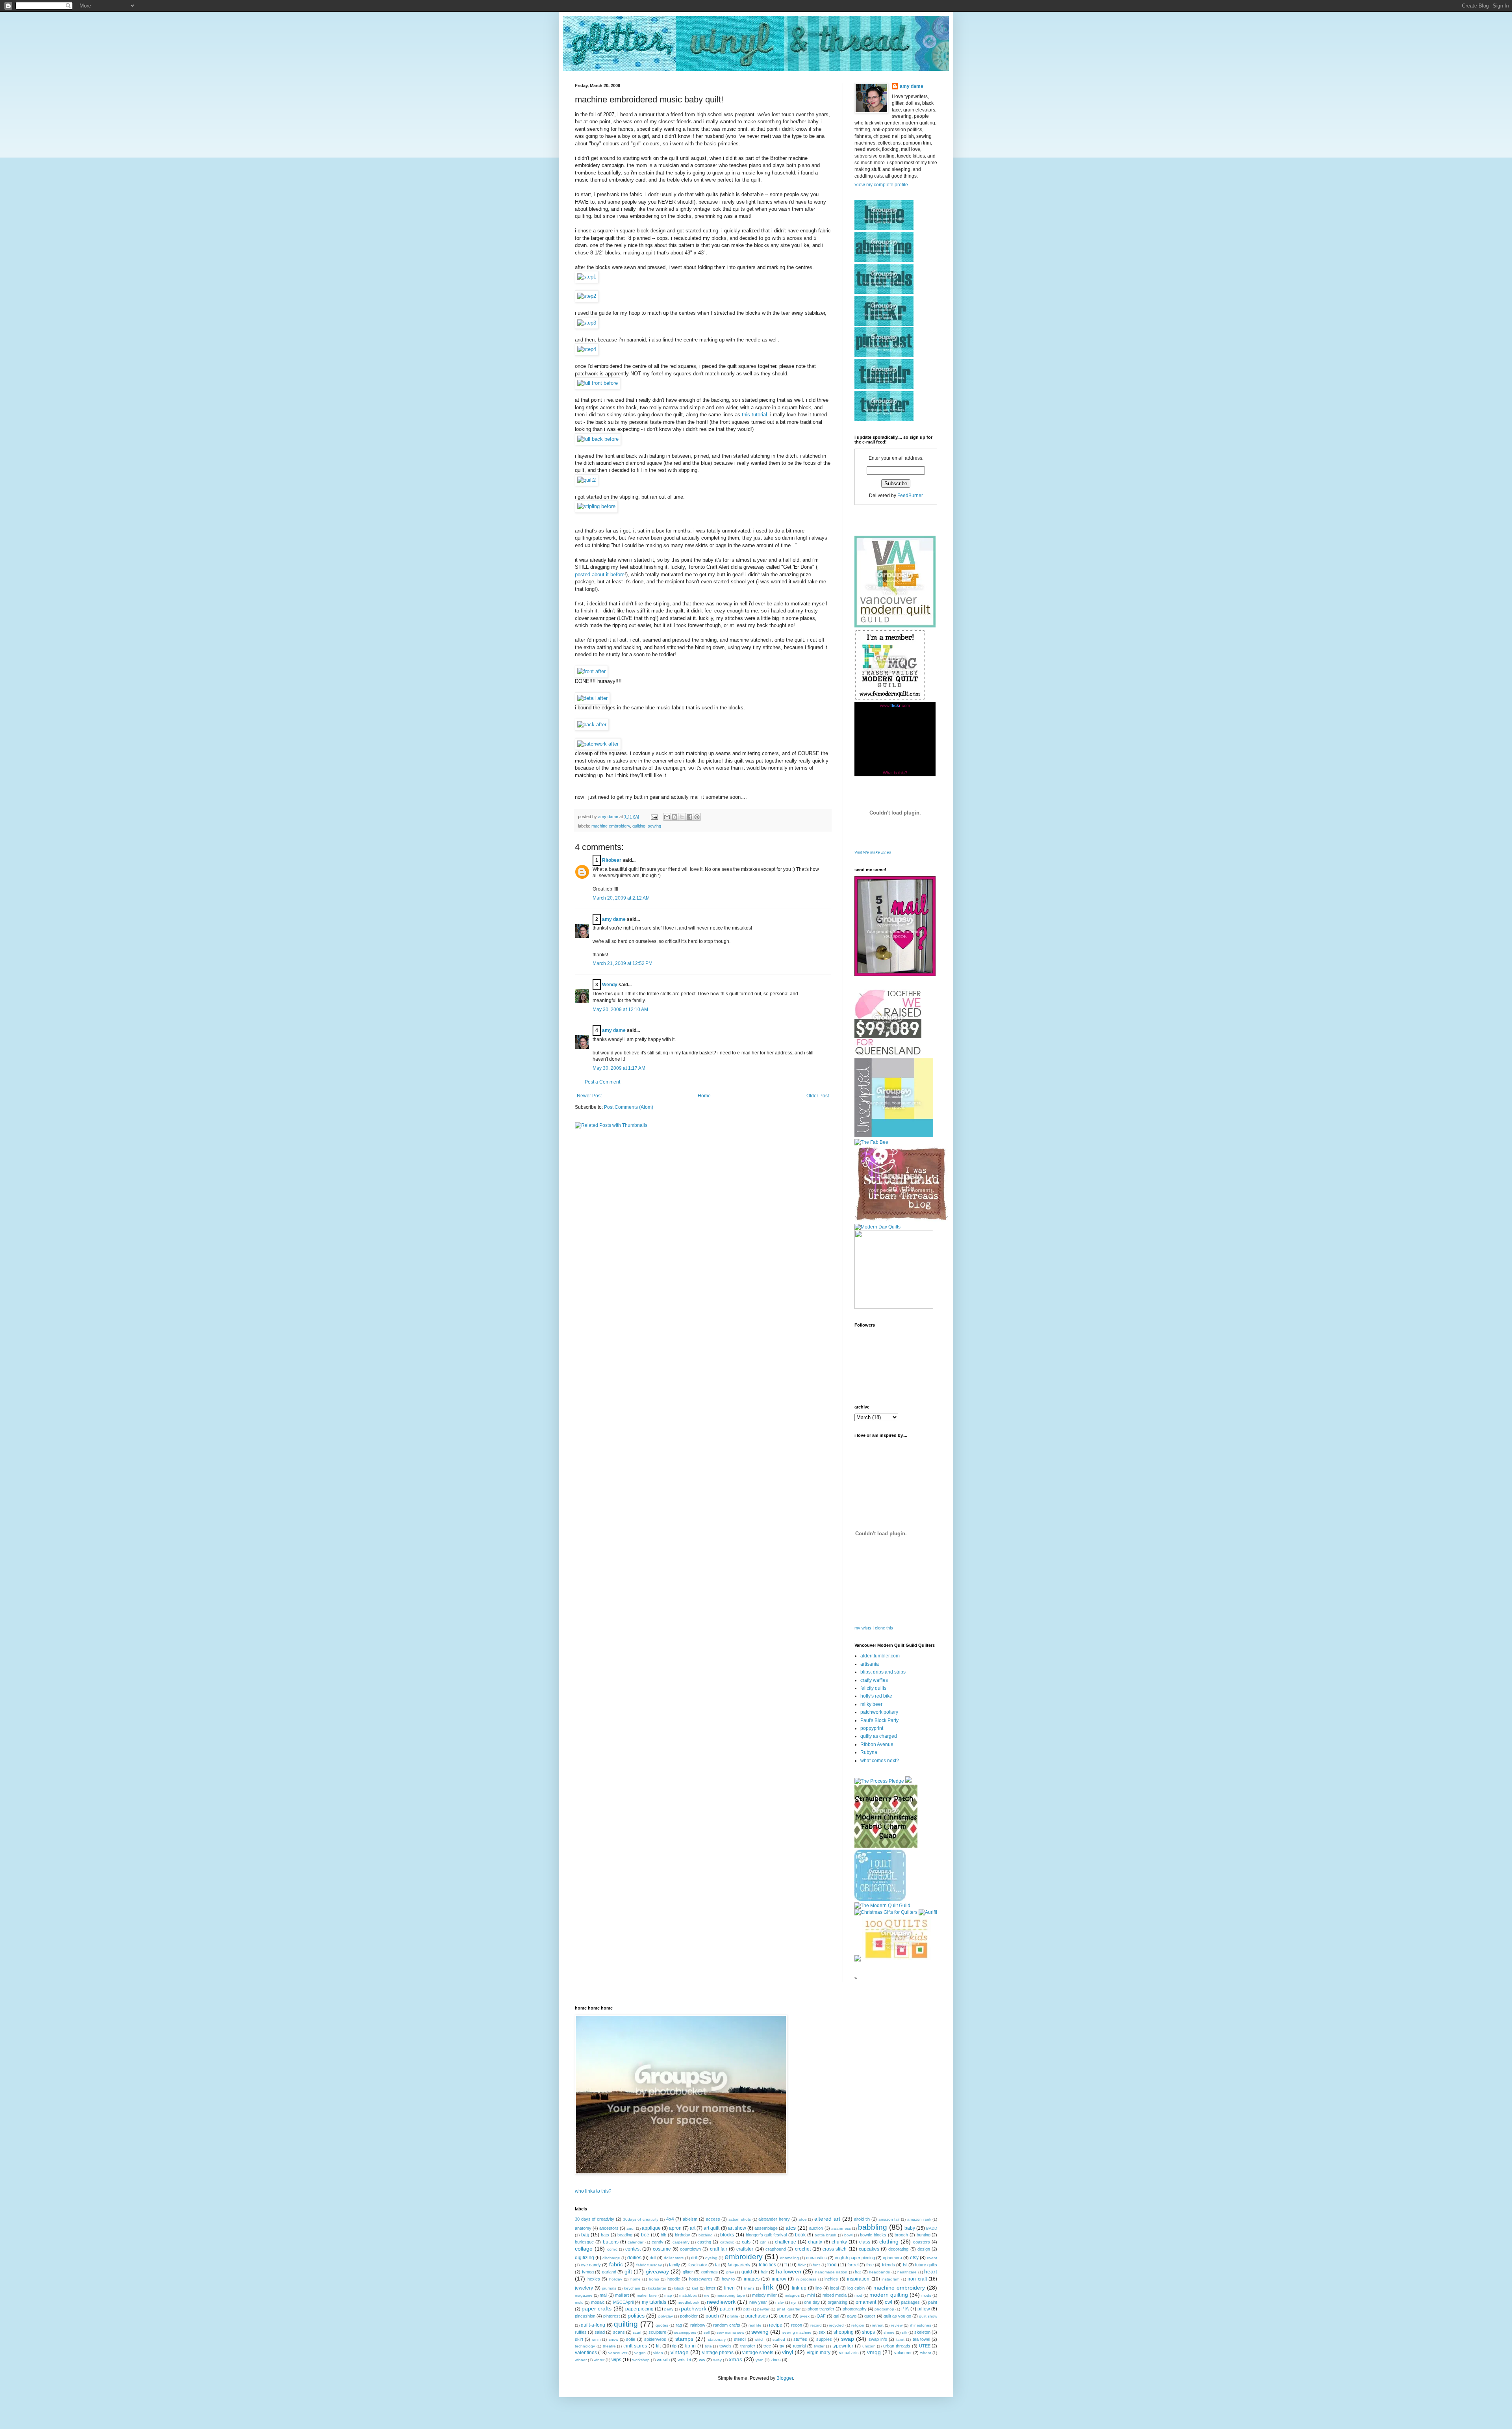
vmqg (874, 2352)
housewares (701, 2279)
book (800, 2235)
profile (733, 2316)
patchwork (694, 2308)
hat (858, 2272)
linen (729, 2288)
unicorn (869, 2346)
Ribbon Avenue (877, 1744)
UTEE (925, 2346)
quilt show (928, 2316)
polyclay (666, 2316)
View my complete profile (881, 185)
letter (711, 2288)
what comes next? (880, 1761)
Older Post (818, 1096)
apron (675, 2228)
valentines (586, 2353)
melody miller (764, 2295)
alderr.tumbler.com (880, 1656)
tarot (900, 2339)
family (674, 2265)
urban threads (897, 2346)
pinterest (611, 2316)
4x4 (670, 2219)
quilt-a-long (593, 2325)
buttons (611, 2242)
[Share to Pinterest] (697, 817)
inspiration (858, 2279)
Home (704, 1096)
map (668, 2295)
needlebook (688, 2302)
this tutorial (754, 415)
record (816, 2325)
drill (694, 2258)
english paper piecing (855, 2258)
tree (767, 2346)
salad (600, 2332)
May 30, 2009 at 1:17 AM (619, 1068)
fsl (905, 2265)
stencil (740, 2339)
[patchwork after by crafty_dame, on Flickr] (598, 744)
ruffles (581, 2332)
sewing (654, 826)
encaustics (816, 2258)
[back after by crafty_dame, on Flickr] (592, 725)
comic (612, 2249)
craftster (745, 2249)
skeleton (922, 2332)
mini (811, 2295)
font (816, 2265)
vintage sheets (758, 2353)
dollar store (674, 2258)
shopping (844, 2332)
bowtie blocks (873, 2235)
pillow (924, 2309)
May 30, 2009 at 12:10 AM (620, 1009)
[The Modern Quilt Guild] (882, 1906)
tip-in (690, 2346)
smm (596, 2339)
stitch (760, 2339)
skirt (579, 2339)
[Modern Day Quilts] (877, 1227)
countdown (690, 2249)
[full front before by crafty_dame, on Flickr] (598, 383)
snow (613, 2339)
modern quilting (889, 2295)
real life (755, 2325)
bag (585, 2235)
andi (630, 2228)
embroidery (744, 2257)
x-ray (717, 2360)
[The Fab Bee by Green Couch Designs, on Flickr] (871, 1142)
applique (651, 2228)
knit (695, 2288)
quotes (662, 2325)
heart (931, 2271)
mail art (622, 2295)
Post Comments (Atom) (629, 1107)
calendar (636, 2242)
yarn (760, 2360)
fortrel (853, 2265)
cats (746, 2242)
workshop (641, 2360)
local (834, 2288)
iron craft (917, 2279)
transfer (748, 2346)
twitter (819, 2346)
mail (603, 2295)
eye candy (591, 2265)
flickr (802, 2265)
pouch (712, 2316)
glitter (688, 2272)
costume (662, 2249)
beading (625, 2235)
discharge (611, 2258)
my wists (863, 1628)
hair (764, 2272)
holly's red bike (876, 1696)
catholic (727, 2242)
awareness (841, 2228)
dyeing (711, 2258)
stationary (717, 2339)
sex (822, 2332)
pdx (747, 2309)
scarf (637, 2332)
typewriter (843, 2346)
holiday (616, 2279)
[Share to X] (682, 817)
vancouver (618, 2353)
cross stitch (835, 2249)
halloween (789, 2271)
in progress (806, 2279)
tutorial (799, 2346)
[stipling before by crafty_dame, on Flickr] (596, 506)
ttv (782, 2346)
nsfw (779, 2302)
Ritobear (612, 860)
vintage (680, 2352)
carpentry (681, 2242)
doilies (634, 2258)
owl (888, 2302)
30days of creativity (641, 2219)
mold (579, 2302)
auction (816, 2228)
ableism (690, 2219)
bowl (848, 2235)
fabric (616, 2264)
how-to (728, 2279)
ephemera (892, 2258)
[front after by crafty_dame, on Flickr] (591, 671)
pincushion (585, 2316)
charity (815, 2242)
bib (663, 2235)
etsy (914, 2258)
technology (585, 2346)
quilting (639, 826)
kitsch (679, 2288)
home (636, 2279)
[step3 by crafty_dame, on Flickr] (587, 323)
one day (812, 2302)
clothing (889, 2242)
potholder (689, 2316)
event (932, 2258)
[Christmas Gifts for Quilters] (886, 1912)
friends (888, 2265)
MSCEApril (623, 2302)
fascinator (698, 2265)
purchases (757, 2316)
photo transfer (821, 2309)
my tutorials (654, 2302)
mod (858, 2295)
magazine (584, 2295)
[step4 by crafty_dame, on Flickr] (587, 349)
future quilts (926, 2265)
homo (654, 2279)
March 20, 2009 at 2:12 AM (621, 898)
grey (730, 2272)
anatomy (583, 2228)
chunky (839, 2242)
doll (653, 2258)
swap (848, 2339)
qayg (852, 2316)
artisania (870, 1664)
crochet (803, 2249)
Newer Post (589, 1096)
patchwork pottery (879, 1712)
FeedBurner (910, 495)
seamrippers (685, 2332)
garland (609, 2272)
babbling (873, 2227)
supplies (824, 2339)
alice (803, 2219)
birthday (683, 2235)
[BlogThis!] (674, 817)
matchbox (688, 2295)
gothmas (710, 2272)
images (752, 2279)
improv (779, 2279)
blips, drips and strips (883, 1672)
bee (645, 2235)
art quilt (712, 2228)
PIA (905, 2309)
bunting (924, 2235)
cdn (763, 2242)
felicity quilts (873, 1688)
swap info (878, 2339)
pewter (763, 2309)
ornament (866, 2302)
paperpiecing (639, 2309)
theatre (609, 2346)
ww (702, 2360)
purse (785, 2316)
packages (910, 2302)
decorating (898, 2249)
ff (786, 2265)
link (768, 2287)
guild (747, 2272)
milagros (792, 2295)
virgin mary (819, 2353)
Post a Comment (602, 1082)
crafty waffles (874, 1680)
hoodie (674, 2279)
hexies (594, 2279)
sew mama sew (730, 2332)
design (924, 2249)
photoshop (884, 2309)
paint (933, 2302)
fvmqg (588, 2272)
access (713, 2219)
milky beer (871, 1704)
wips (616, 2360)
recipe (776, 2325)
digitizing (585, 2258)
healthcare (907, 2272)
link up (799, 2288)
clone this (884, 1628)
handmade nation (831, 2272)
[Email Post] (654, 816)
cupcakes (869, 2249)
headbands (879, 2272)
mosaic (598, 2302)
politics (636, 2316)
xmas (736, 2359)
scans (619, 2332)
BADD (932, 2228)
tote (708, 2346)
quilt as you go (897, 2316)
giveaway (657, 2271)
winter (599, 2360)
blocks (727, 2235)
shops (868, 2332)
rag (679, 2325)
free (870, 2265)
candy (658, 2242)
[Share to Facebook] (689, 817)
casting (704, 2242)
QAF (821, 2316)
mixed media (835, 2295)
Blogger (785, 2378)
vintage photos (718, 2353)
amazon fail (889, 2219)
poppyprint (872, 1728)
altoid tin (862, 2219)
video (658, 2353)
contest (633, 2249)
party (669, 2309)
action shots (740, 2219)
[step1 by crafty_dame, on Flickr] (587, 277)
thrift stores (635, 2346)
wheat (926, 2353)
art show (737, 2228)
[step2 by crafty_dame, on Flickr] (587, 296)
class (865, 2242)
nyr (794, 2302)
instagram (890, 2279)
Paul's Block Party (879, 1720)
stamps (684, 2339)
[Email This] (667, 817)
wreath (663, 2360)
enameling (789, 2258)
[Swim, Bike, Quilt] (896, 1960)
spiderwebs (655, 2339)
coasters (922, 2242)
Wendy (610, 985)
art (693, 2228)
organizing (838, 2302)
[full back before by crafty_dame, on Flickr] (598, 439)
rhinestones (921, 2325)
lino (819, 2288)
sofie (631, 2339)
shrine (889, 2332)
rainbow (698, 2325)
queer (870, 2316)
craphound (776, 2249)
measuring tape (731, 2295)
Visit (873, 852)
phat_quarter (789, 2309)
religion (858, 2325)
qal (836, 2316)
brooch (901, 2235)
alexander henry (774, 2219)
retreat (878, 2325)
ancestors (609, 2228)
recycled (836, 2325)
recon (797, 2325)
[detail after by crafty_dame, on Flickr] (592, 698)
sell (707, 2332)
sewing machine (797, 2332)
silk (904, 2332)
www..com (895, 705)
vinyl (787, 2352)
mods (926, 2295)
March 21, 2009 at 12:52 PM (623, 963)
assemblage (766, 2228)
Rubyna (869, 1752)
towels (725, 2346)
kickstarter (657, 2288)
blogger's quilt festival (766, 2235)
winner (581, 2360)
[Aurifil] (928, 1912)
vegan (640, 2353)
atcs (791, 2228)
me (707, 2295)
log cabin (856, 2288)
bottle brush (826, 2235)
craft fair (719, 2249)
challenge (786, 2242)
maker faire (647, 2295)
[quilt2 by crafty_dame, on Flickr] (586, 480)
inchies (831, 2279)
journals (609, 2288)
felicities (767, 2265)
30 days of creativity (595, 2219)
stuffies (800, 2339)
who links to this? (593, 2191)
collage (584, 2249)
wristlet (684, 2360)
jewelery (584, 2288)
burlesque (584, 2242)
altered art (827, 2219)
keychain (632, 2288)
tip (674, 2346)
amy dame (614, 919)
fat (717, 2265)
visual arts (849, 2353)
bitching (706, 2235)
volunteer (903, 2353)
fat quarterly (739, 2265)
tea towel (921, 2339)
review (897, 2325)
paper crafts (597, 2308)
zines (776, 2360)
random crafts (726, 2325)
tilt (658, 2346)
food (832, 2265)
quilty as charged (879, 1736)
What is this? (895, 773)
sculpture (657, 2332)
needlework (721, 2302)
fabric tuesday (649, 2265)
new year (758, 2302)
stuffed (779, 2339)
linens (749, 2288)
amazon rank (919, 2219)
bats (605, 2235)
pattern (727, 2309)
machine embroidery (611, 826)
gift (628, 2271)
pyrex (805, 2316)
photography (855, 2309)
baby (910, 2228)
